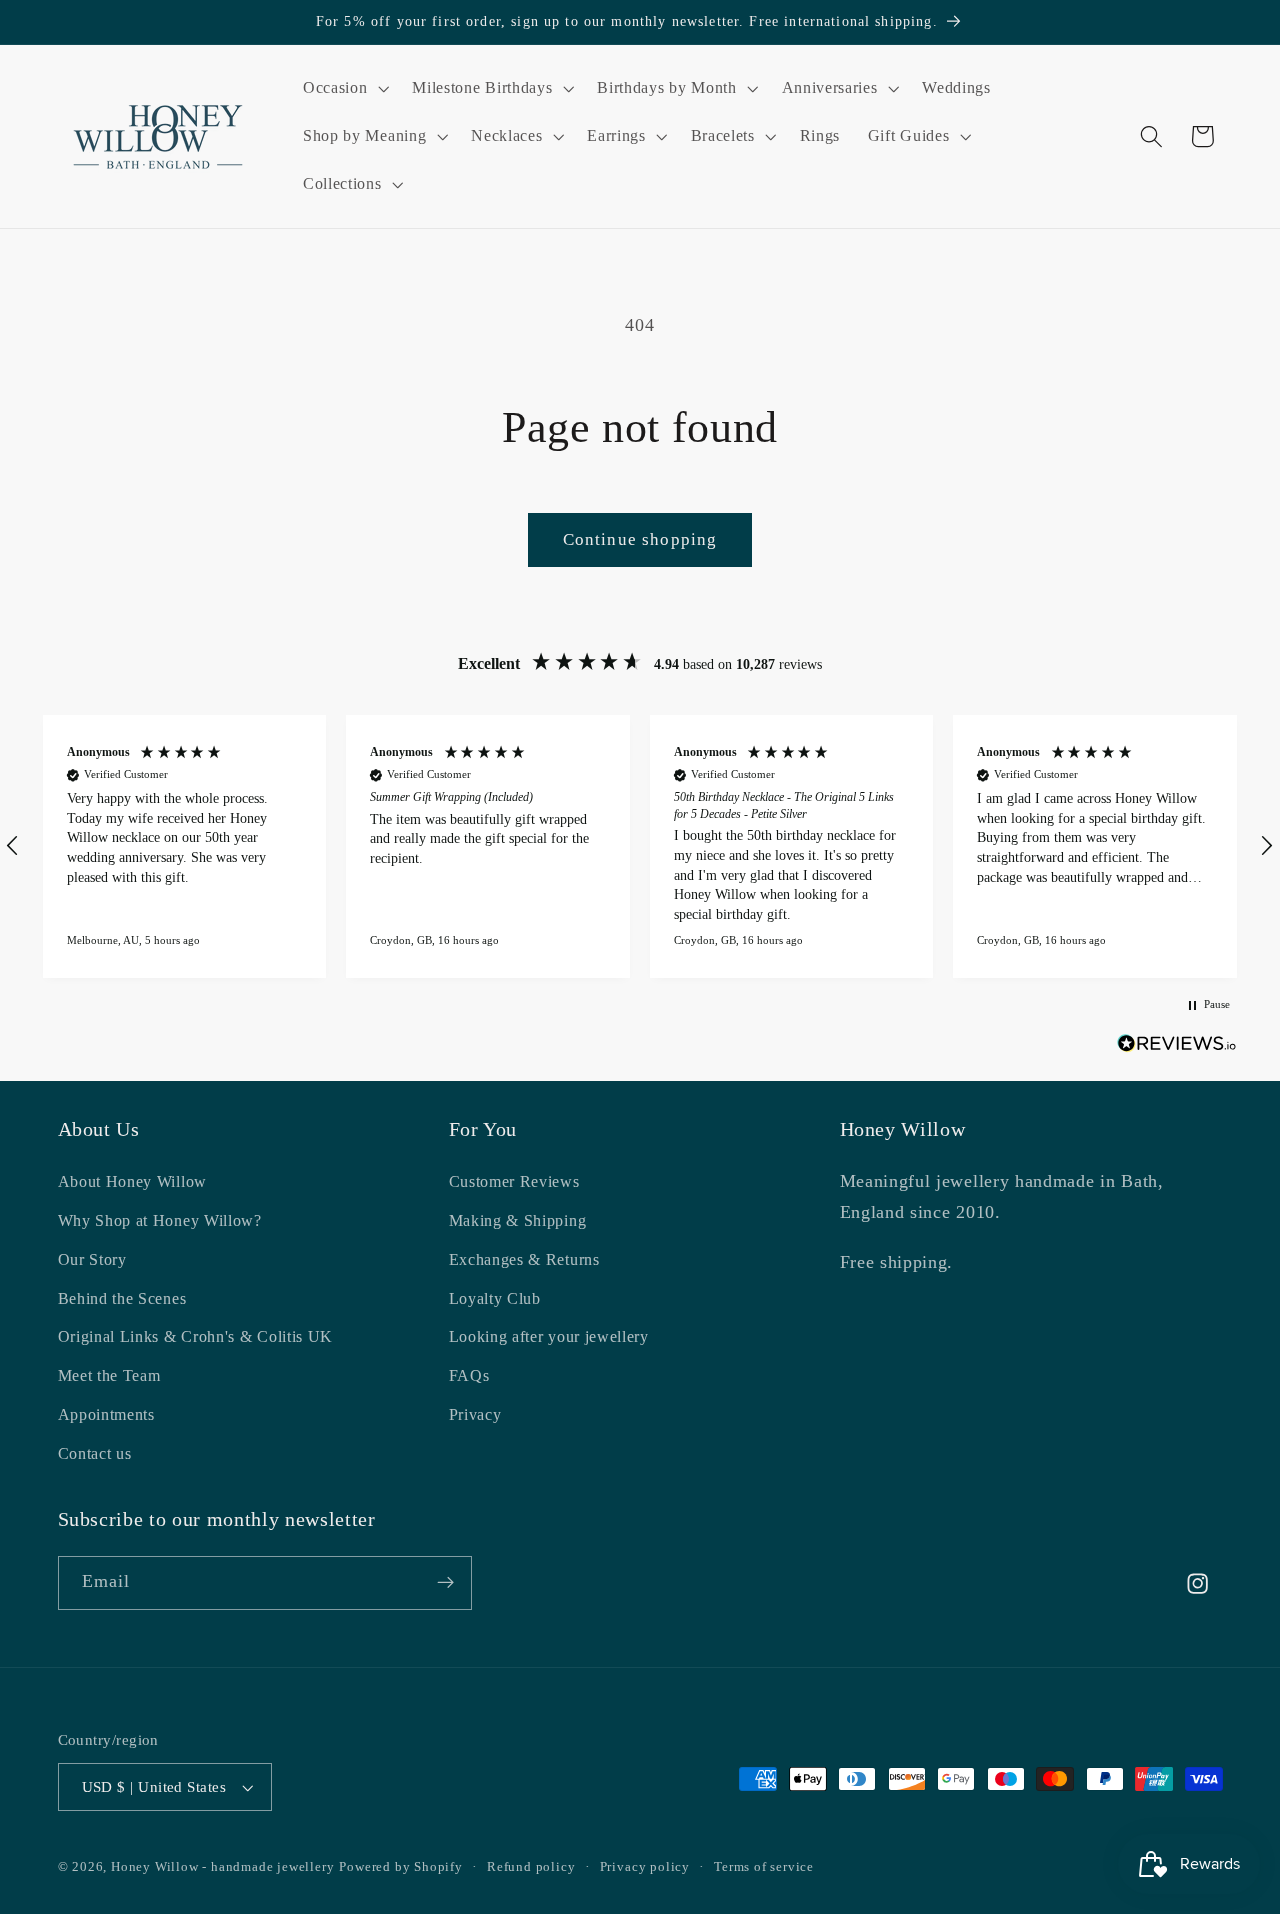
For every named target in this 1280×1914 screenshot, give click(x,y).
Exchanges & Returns (524, 1259)
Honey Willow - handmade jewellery (223, 1867)
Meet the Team (109, 1375)
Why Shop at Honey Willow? (160, 1220)
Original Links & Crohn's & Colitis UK (196, 1336)
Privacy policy (645, 1867)
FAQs (469, 1375)
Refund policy (531, 1867)
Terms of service (764, 1867)
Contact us (95, 1452)
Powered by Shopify (401, 1867)
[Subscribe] (445, 1583)
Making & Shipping (518, 1220)
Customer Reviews (514, 1181)
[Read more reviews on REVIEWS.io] (1177, 1047)
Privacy (475, 1414)
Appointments (106, 1414)
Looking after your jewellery (549, 1336)
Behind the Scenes (122, 1297)
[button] (343, 89)
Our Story (92, 1259)
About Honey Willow (132, 1181)
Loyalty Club (495, 1297)
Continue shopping (640, 539)
